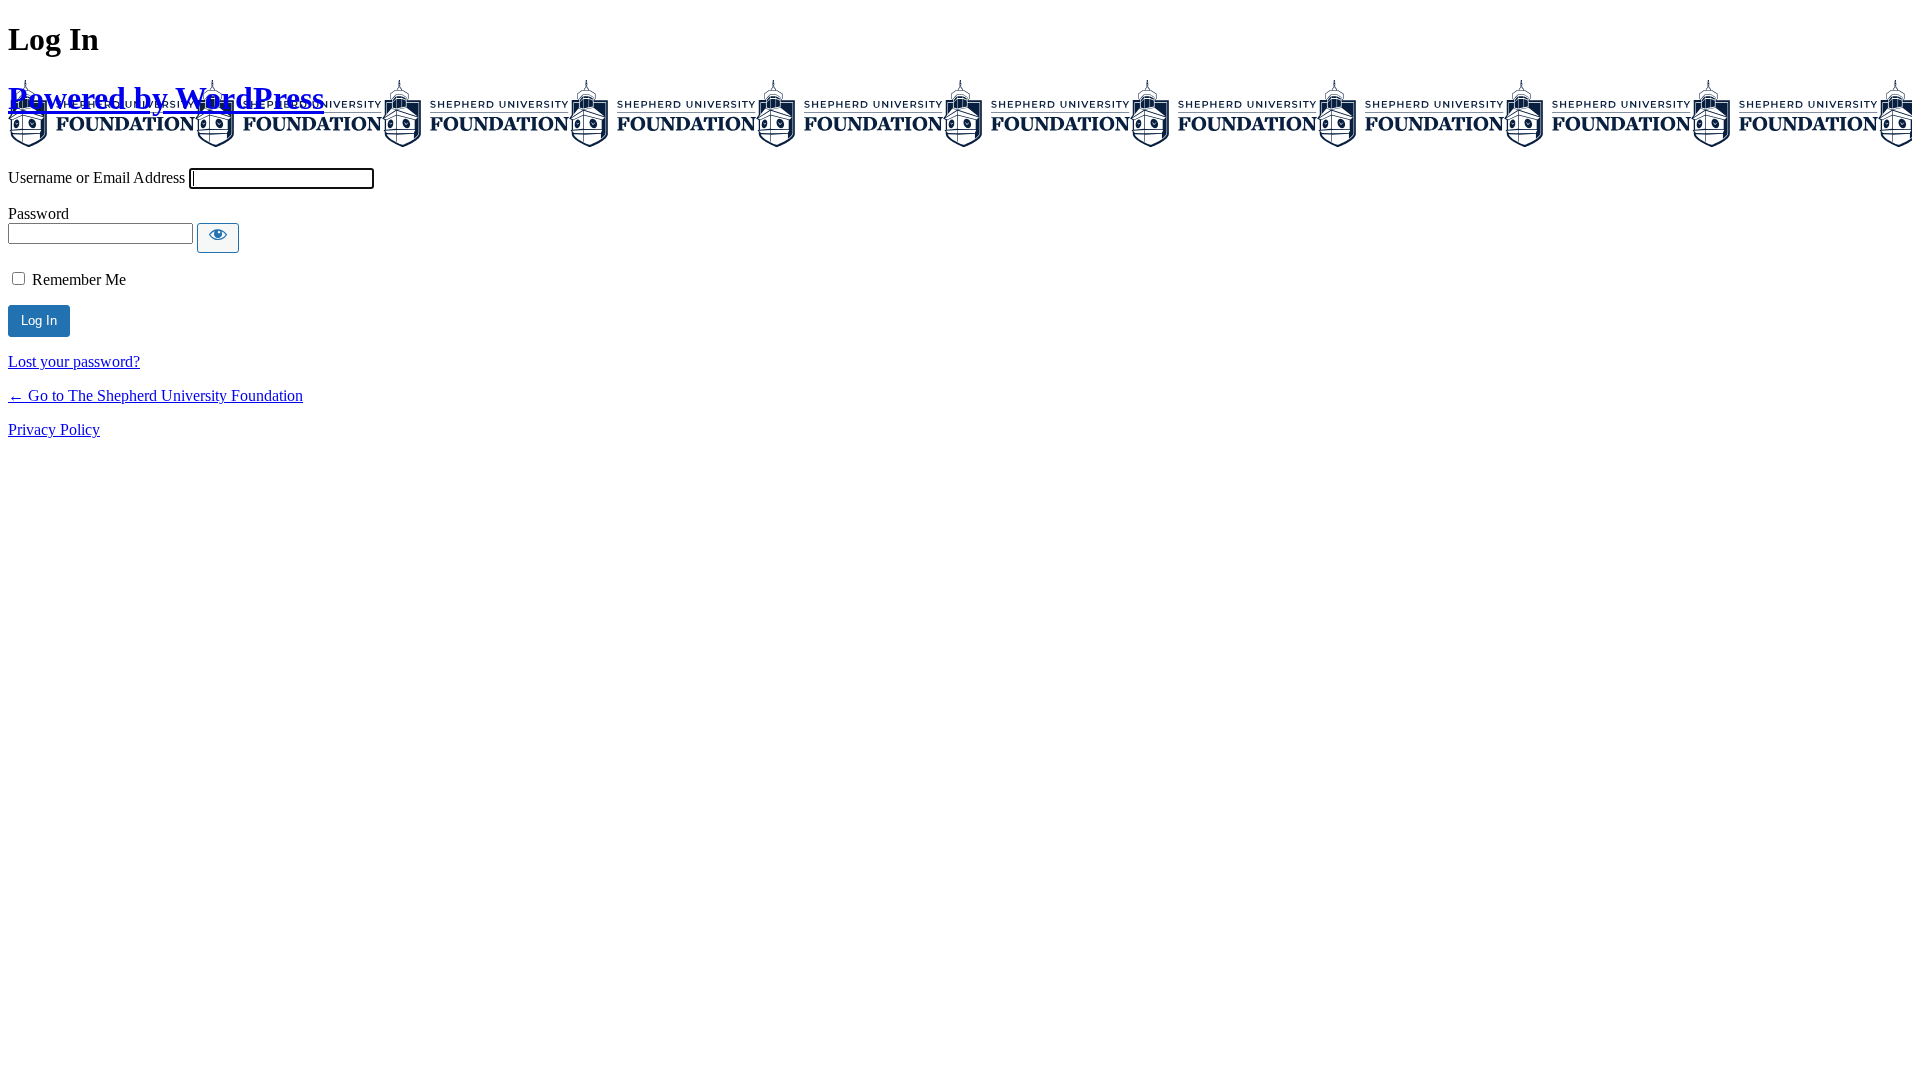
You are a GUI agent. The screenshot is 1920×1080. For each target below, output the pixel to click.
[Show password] (218, 238)
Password (38, 213)
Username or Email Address (96, 177)
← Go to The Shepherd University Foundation (155, 395)
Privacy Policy (54, 429)
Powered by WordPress (166, 98)
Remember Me (79, 279)
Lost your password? (74, 361)
